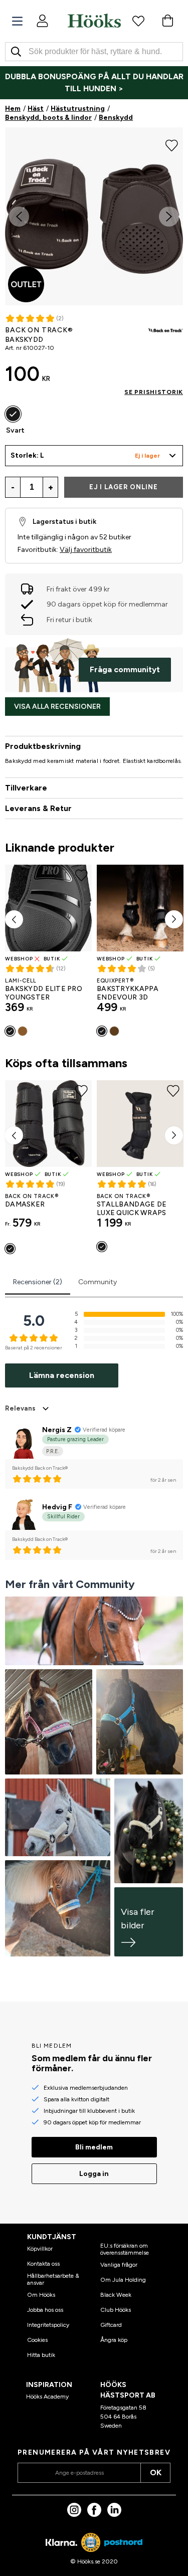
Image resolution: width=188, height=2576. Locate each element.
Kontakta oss (43, 2264)
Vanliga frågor (119, 2265)
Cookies (37, 2340)
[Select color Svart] (13, 414)
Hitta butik (41, 2355)
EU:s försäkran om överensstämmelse (125, 2249)
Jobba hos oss (45, 2310)
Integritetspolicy (48, 2325)
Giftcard (111, 2325)
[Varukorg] (167, 21)
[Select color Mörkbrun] (114, 1031)
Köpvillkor (40, 2249)
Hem (13, 109)
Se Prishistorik (154, 392)
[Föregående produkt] (14, 919)
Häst (36, 109)
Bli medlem (94, 2147)
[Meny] (17, 21)
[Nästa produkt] (174, 919)
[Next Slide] (169, 217)
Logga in (94, 2174)
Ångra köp (114, 2340)
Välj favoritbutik (86, 550)
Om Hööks (41, 2295)
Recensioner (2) (38, 1282)
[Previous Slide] (19, 217)
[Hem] (94, 21)
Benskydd (116, 118)
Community (98, 1282)
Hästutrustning (78, 109)
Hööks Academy (47, 2397)
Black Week (116, 2295)
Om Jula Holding (123, 2280)
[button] (94, 456)
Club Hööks (116, 2310)
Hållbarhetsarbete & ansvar (53, 2279)
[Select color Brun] (23, 1031)
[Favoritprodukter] (138, 21)
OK (156, 2472)
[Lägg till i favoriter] (172, 144)
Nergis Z (57, 1430)
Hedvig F (57, 1507)
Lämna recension (62, 1375)
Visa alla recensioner (57, 707)
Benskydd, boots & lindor (48, 118)
